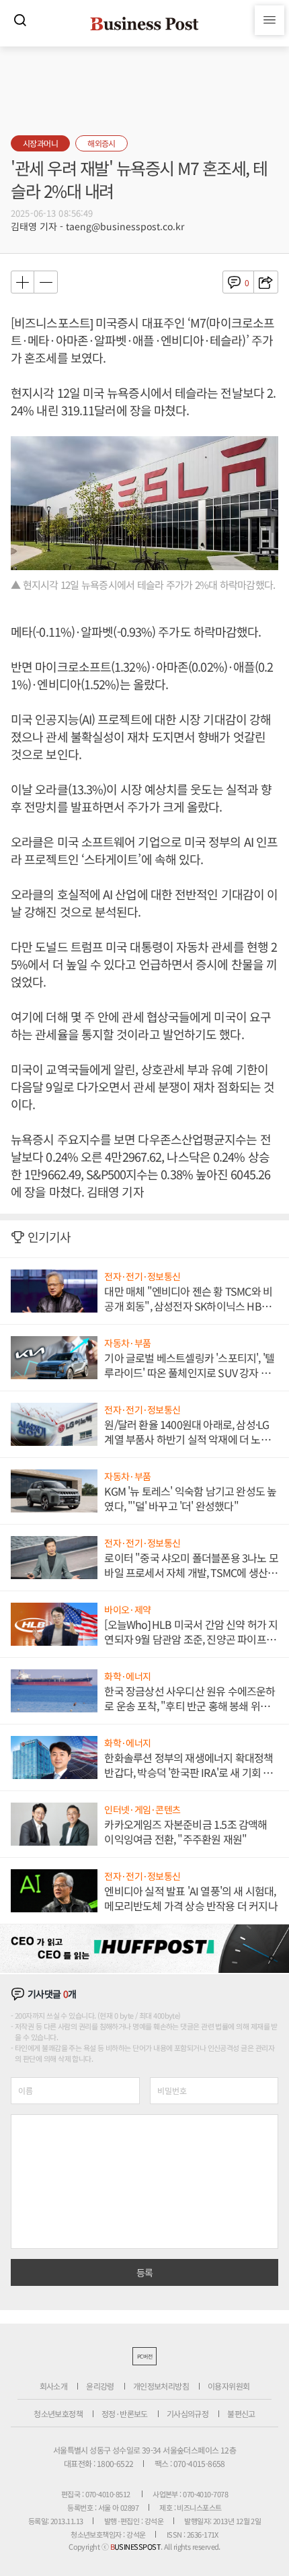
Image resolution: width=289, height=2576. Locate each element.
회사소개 (54, 2386)
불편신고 (241, 2413)
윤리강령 (100, 2386)
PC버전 (144, 2356)
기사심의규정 (188, 2413)
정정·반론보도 (125, 2413)
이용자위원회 (229, 2386)
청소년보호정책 (58, 2413)
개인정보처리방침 (161, 2386)
